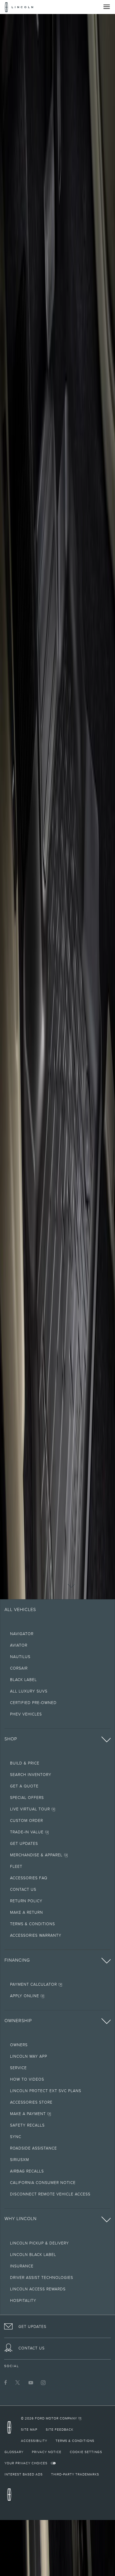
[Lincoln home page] (11, 2429)
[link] (51, 2418)
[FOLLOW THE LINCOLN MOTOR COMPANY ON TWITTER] (18, 2382)
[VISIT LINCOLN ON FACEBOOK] (6, 2382)
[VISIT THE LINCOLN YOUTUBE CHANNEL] (31, 2382)
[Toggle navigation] (107, 7)
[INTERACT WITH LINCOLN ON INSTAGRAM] (43, 2382)
